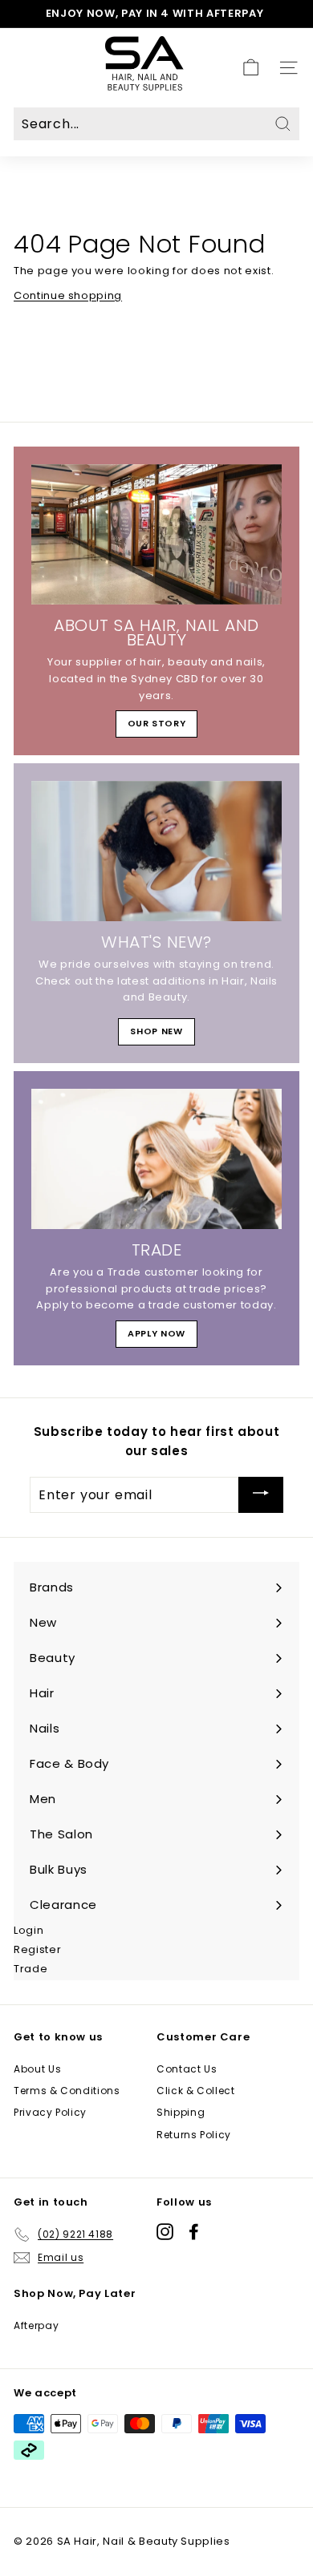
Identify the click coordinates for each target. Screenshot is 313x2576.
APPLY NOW (156, 1333)
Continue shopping (68, 295)
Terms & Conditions (67, 2091)
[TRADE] (156, 1159)
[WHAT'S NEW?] (156, 851)
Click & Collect (196, 2091)
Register (37, 1949)
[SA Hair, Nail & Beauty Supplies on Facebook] (194, 2232)
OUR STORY (157, 723)
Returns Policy (194, 2135)
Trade (30, 1969)
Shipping (181, 2112)
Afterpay (36, 2325)
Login (28, 1930)
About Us (37, 2069)
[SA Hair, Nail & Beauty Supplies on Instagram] (165, 2232)
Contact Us (187, 2069)
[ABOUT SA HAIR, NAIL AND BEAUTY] (156, 535)
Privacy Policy (50, 2112)
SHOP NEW (156, 1031)
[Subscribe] (261, 1495)
